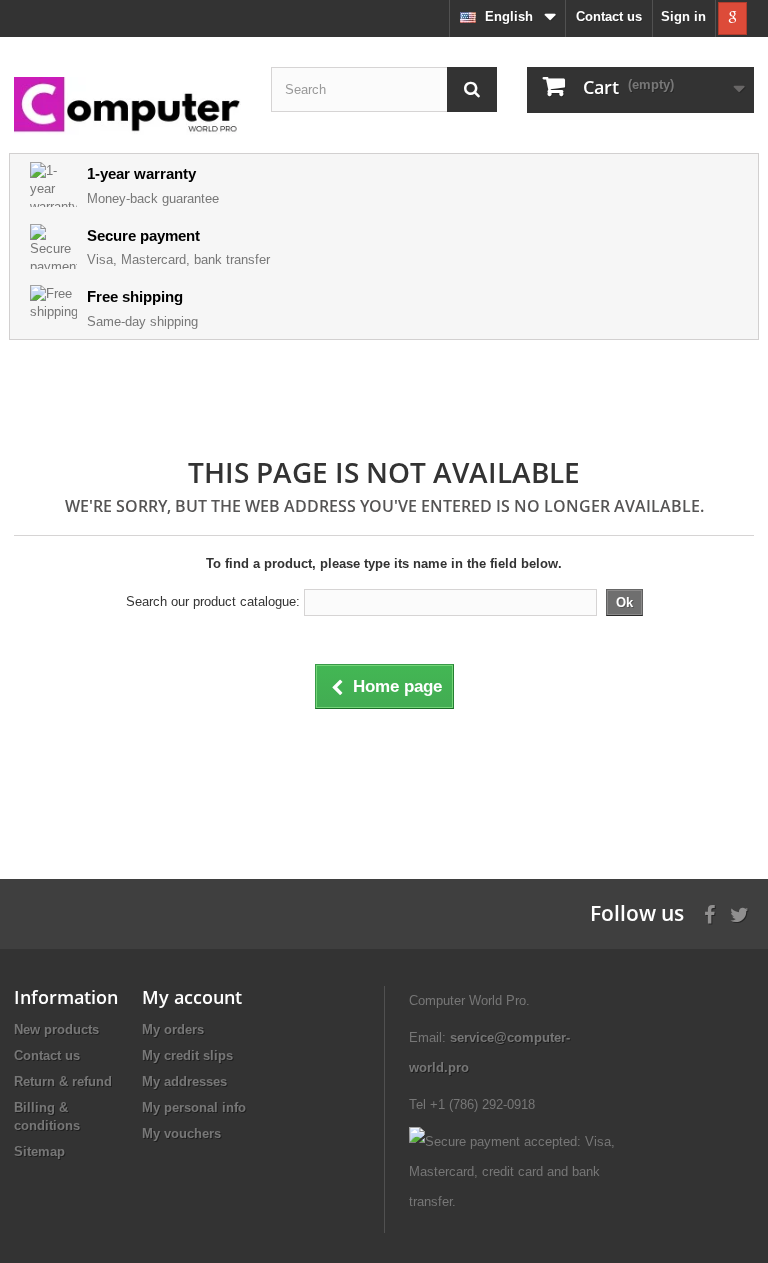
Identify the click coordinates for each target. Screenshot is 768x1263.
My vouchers (181, 1133)
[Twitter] (739, 912)
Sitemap (39, 1151)
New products (56, 1029)
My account (192, 997)
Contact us (609, 16)
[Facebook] (709, 912)
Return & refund (63, 1081)
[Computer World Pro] (127, 106)
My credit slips (187, 1055)
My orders (173, 1029)
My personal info (194, 1107)
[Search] (472, 89)
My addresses (184, 1081)
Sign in (683, 16)
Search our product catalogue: (213, 601)
